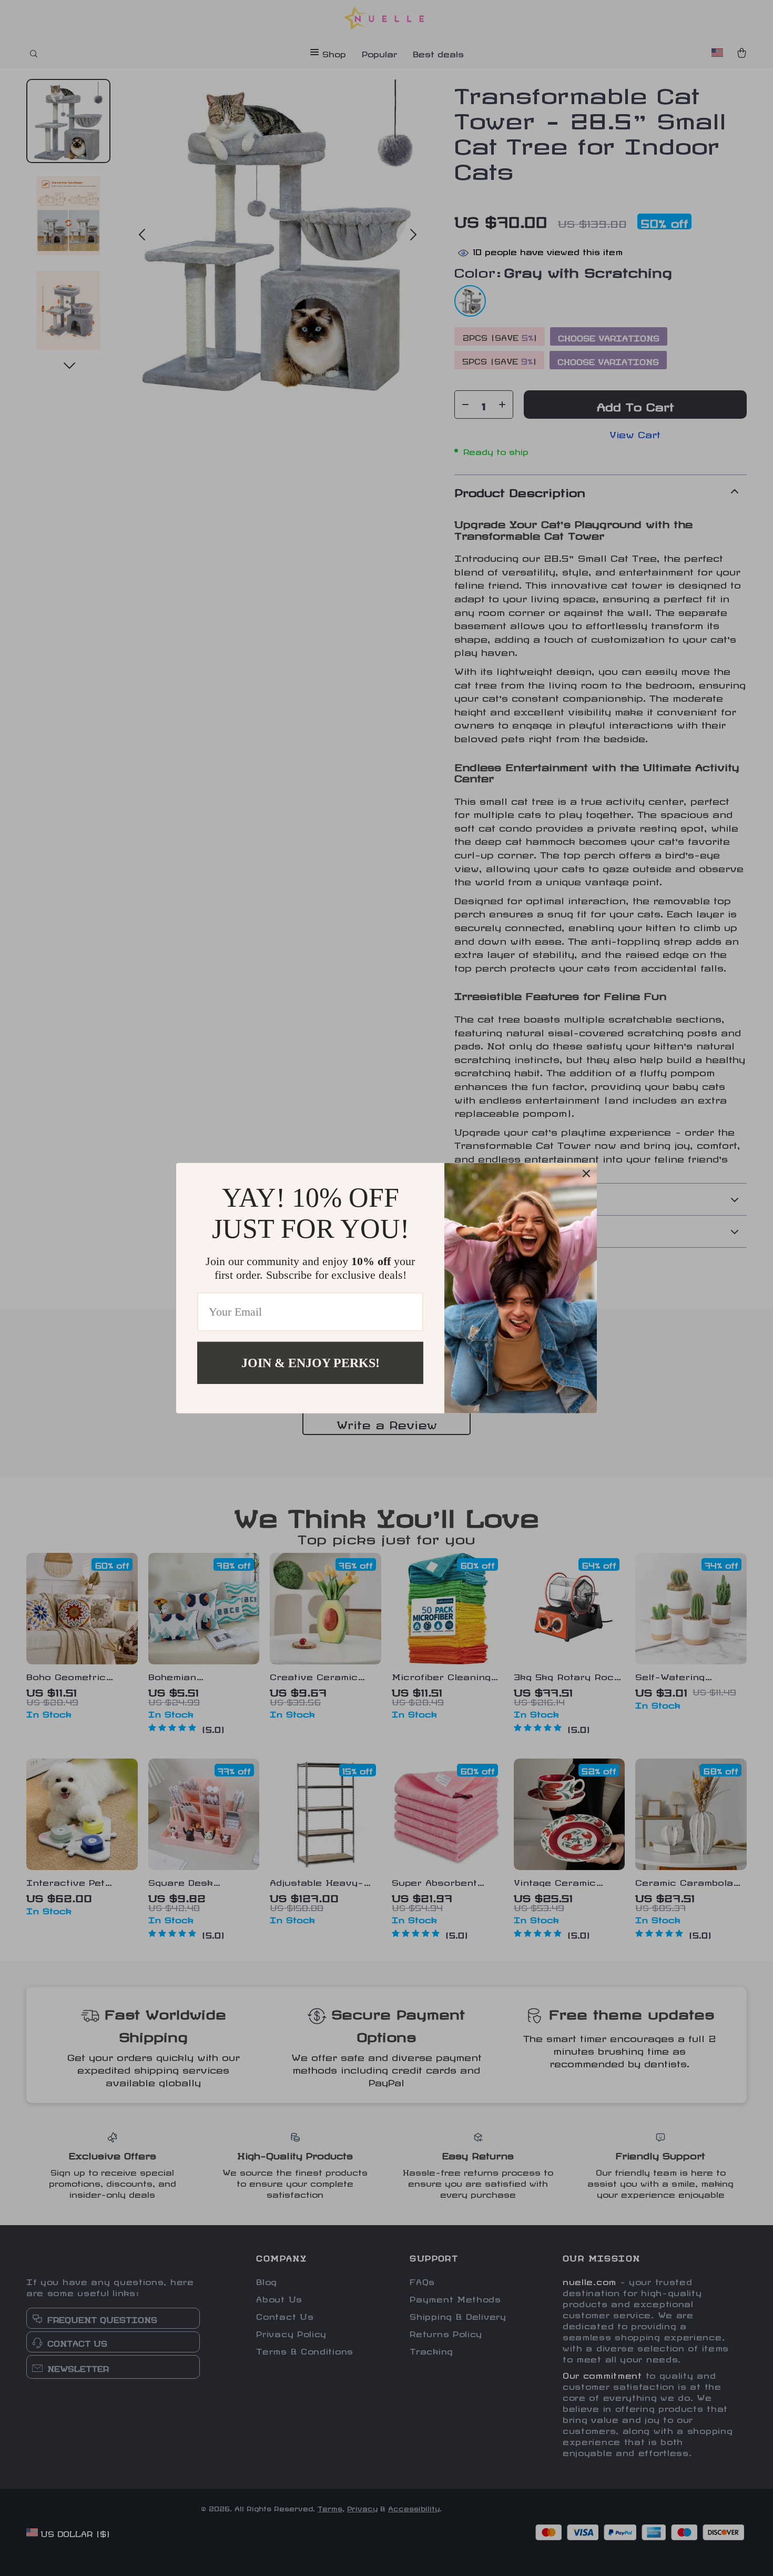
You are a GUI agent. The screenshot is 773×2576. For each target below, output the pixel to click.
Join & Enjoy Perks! (311, 1362)
